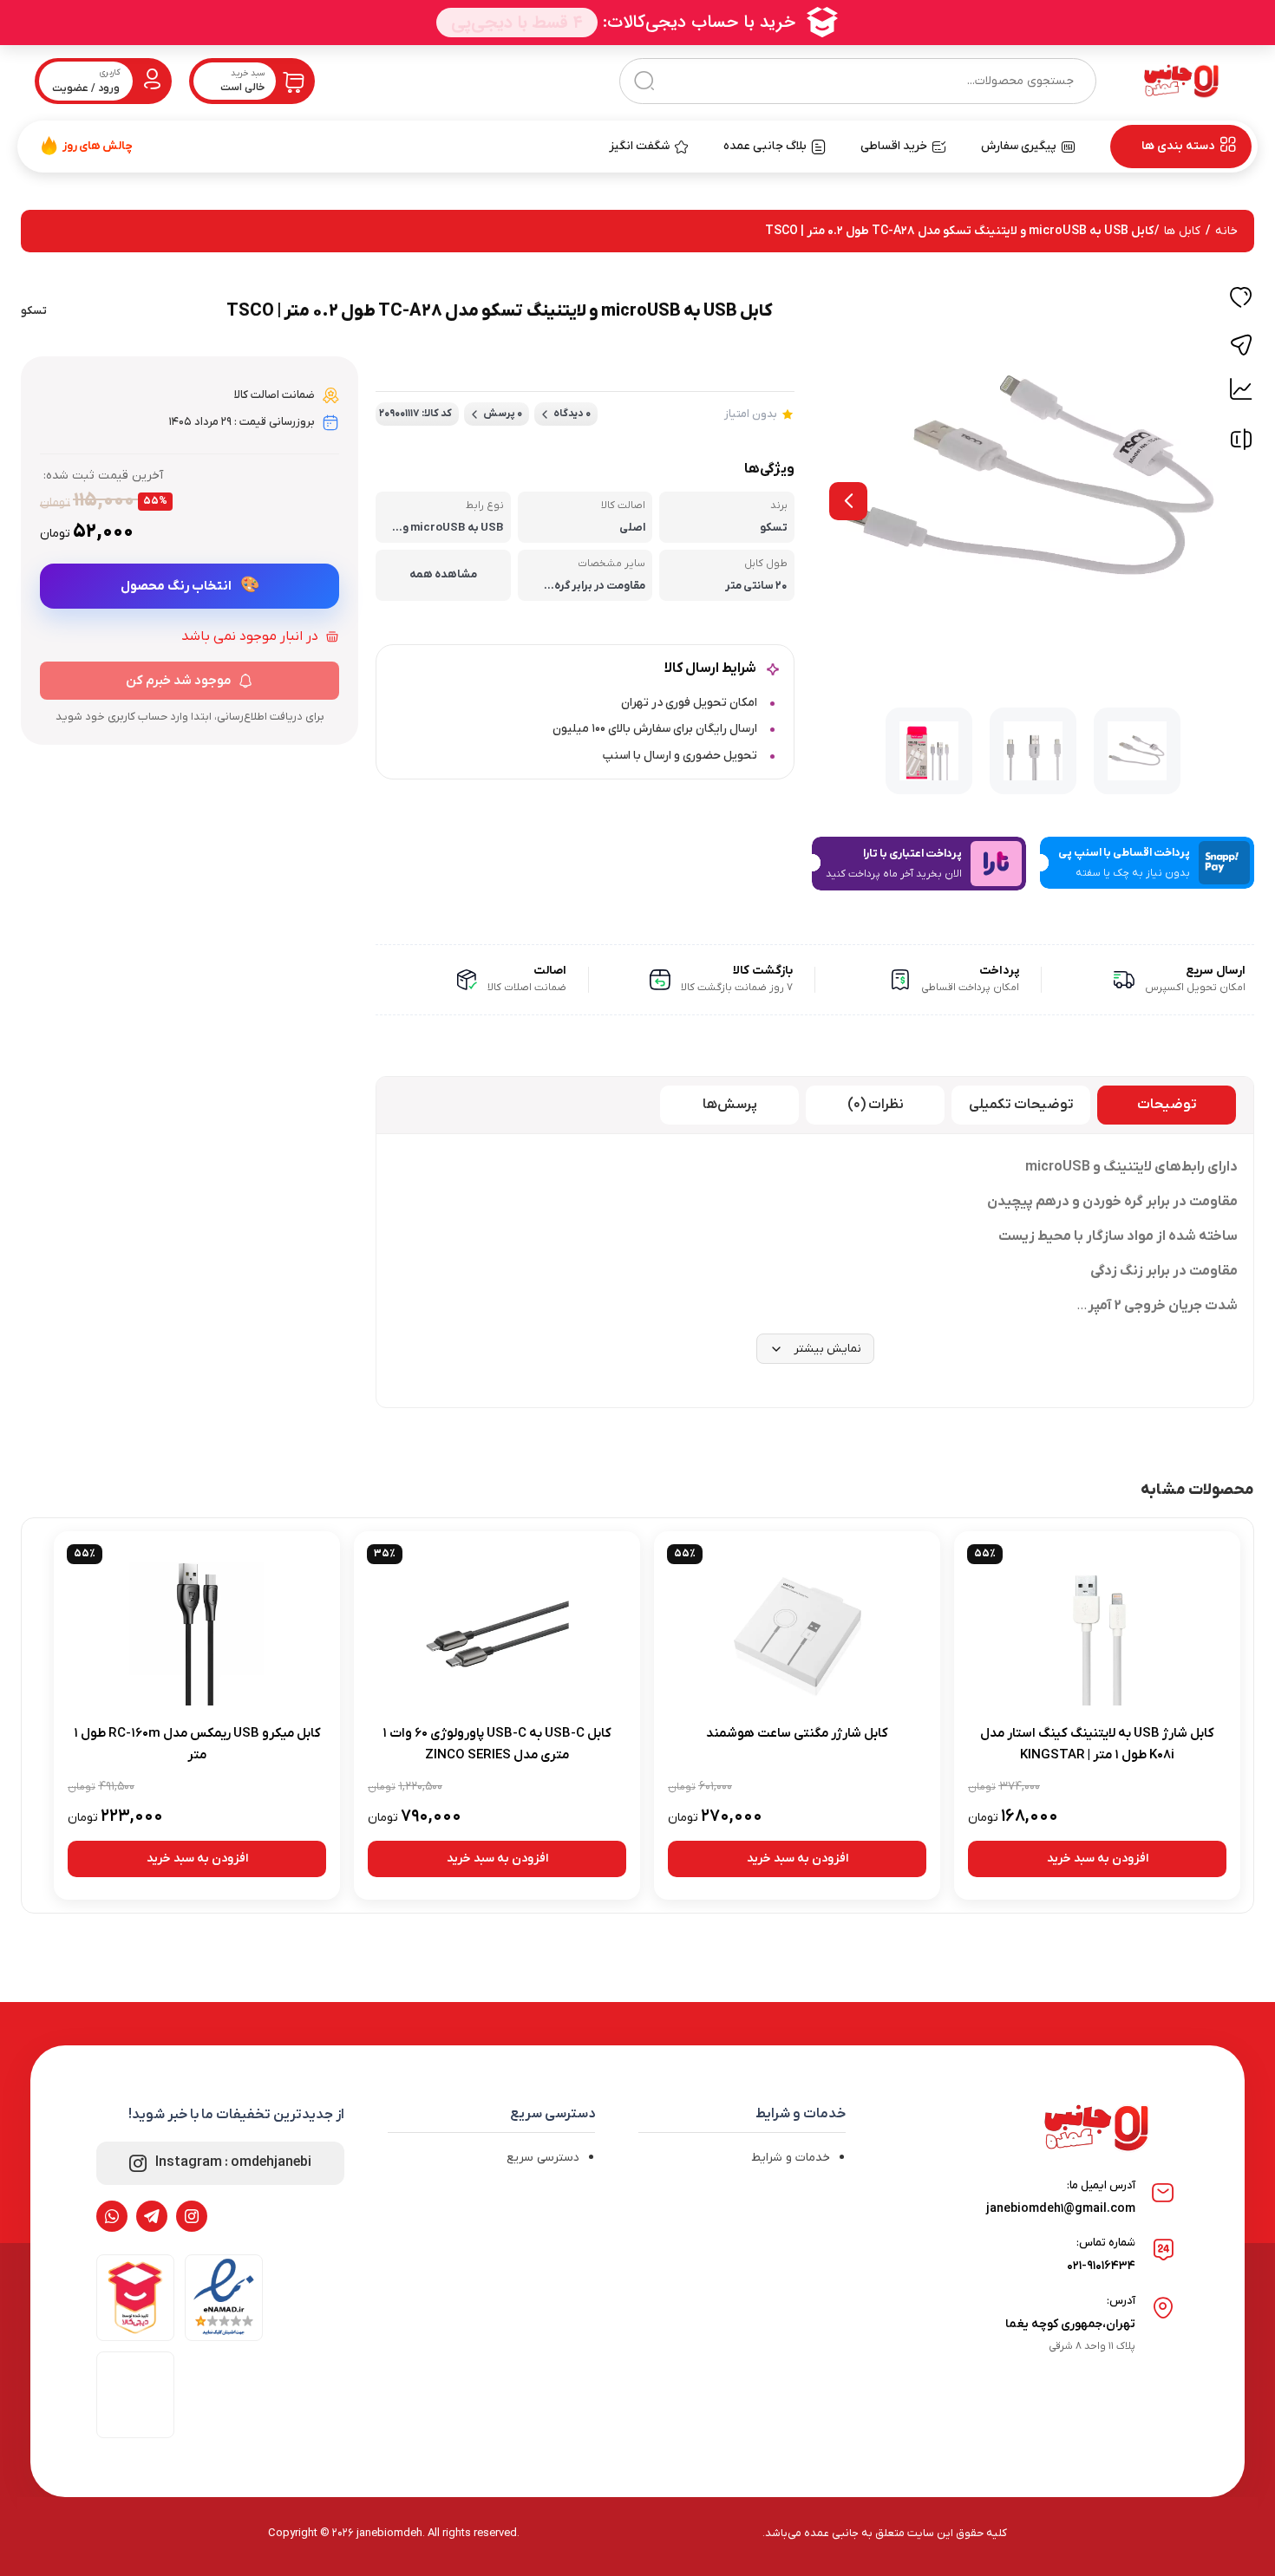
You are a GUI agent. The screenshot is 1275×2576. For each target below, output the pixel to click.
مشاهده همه (443, 574)
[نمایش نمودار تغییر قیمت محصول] (1241, 389)
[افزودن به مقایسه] (1241, 443)
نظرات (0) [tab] (876, 1105)
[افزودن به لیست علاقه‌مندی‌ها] (1241, 300)
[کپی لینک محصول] (1241, 345)
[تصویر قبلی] (848, 501)
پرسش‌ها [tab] (730, 1105)
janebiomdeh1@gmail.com (1061, 2209)
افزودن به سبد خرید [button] (1098, 1859)
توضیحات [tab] (1167, 1105)
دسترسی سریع (543, 2158)
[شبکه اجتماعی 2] (152, 2216)
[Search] (644, 81)
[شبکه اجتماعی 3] (112, 2216)
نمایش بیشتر (827, 1349)
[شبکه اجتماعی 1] (192, 2216)
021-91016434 (1101, 2266)
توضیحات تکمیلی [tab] (1021, 1105)
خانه (1226, 231)
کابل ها (1182, 231)
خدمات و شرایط (791, 2158)
